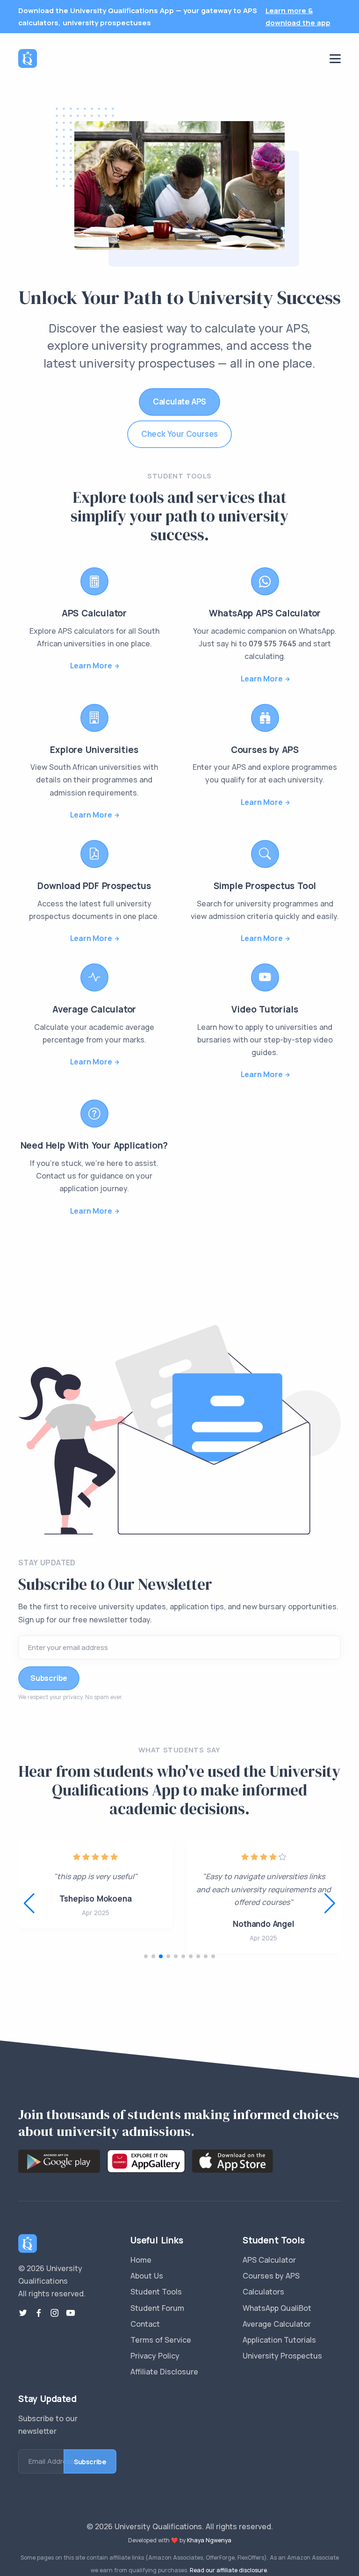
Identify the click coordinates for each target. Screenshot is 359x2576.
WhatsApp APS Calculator (265, 613)
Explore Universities (94, 750)
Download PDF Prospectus (94, 886)
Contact (145, 2324)
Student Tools (156, 2292)
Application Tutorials (279, 2340)
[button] (330, 1903)
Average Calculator (94, 1009)
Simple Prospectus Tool (265, 886)
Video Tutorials (265, 1009)
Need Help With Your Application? (94, 1145)
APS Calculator (94, 613)
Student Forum (157, 2308)
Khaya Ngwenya (209, 2540)
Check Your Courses (179, 434)
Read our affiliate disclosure (228, 2570)
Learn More (91, 666)
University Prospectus (282, 2356)
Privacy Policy (155, 2356)
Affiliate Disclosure (164, 2372)
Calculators (263, 2292)
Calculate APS (179, 402)
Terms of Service (161, 2340)
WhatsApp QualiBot (277, 2308)
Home (141, 2260)
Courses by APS (265, 750)
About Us (147, 2276)
